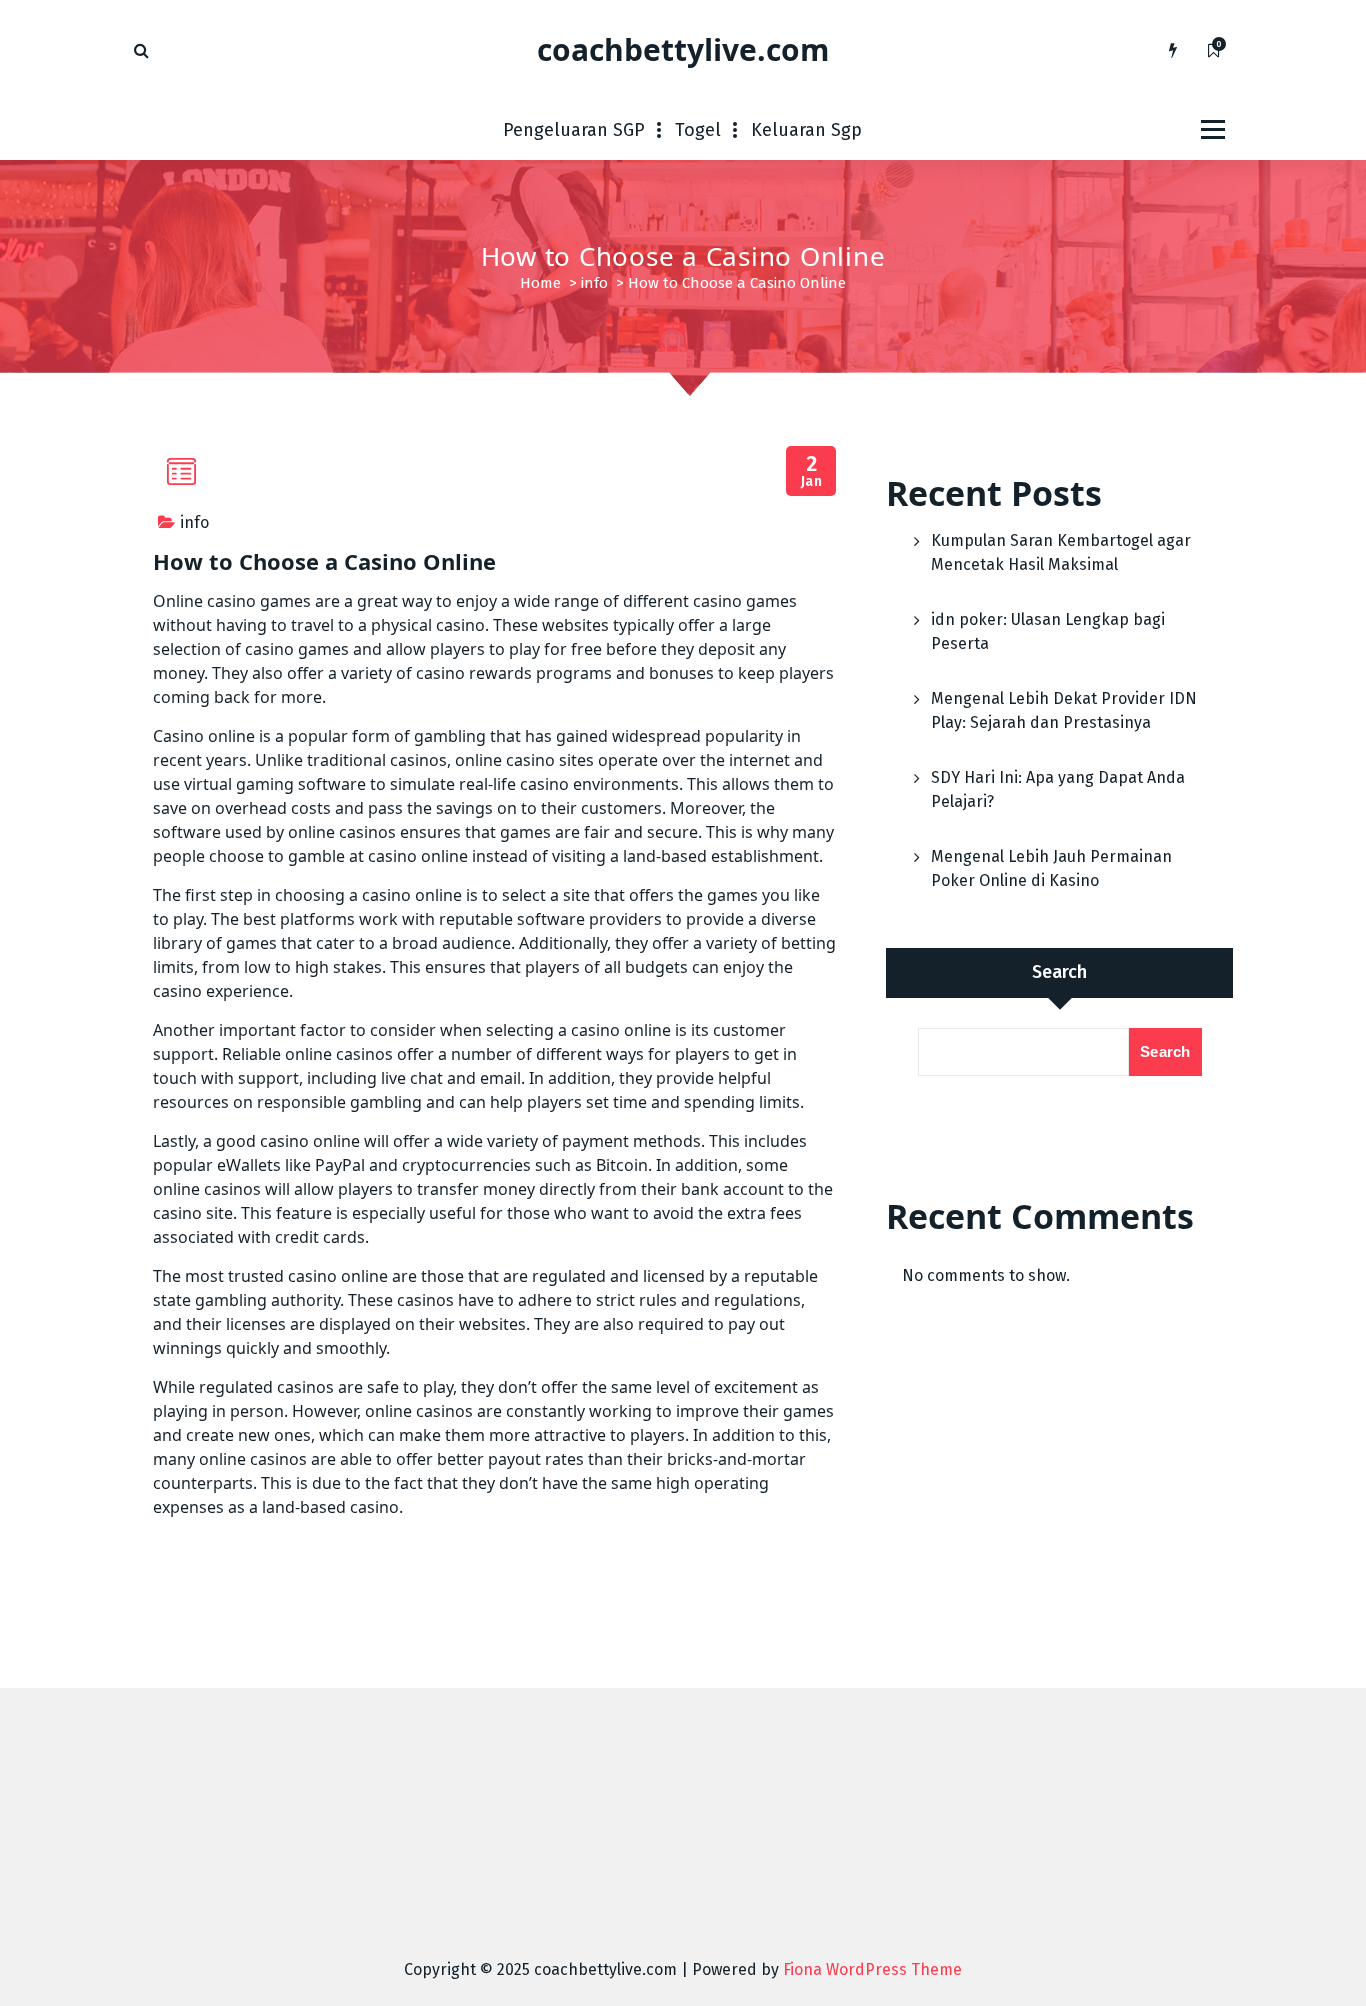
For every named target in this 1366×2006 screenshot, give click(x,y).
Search (1059, 972)
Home (540, 283)
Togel (698, 130)
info (594, 283)
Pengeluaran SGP (574, 130)
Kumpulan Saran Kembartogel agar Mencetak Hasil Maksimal (1061, 552)
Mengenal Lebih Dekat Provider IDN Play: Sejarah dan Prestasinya (1064, 710)
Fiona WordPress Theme (872, 1969)
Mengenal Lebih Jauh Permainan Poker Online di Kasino (1051, 868)
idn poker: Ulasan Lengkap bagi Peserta (1048, 631)
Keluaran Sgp (806, 130)
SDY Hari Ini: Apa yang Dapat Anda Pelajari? (1058, 789)
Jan (812, 471)
